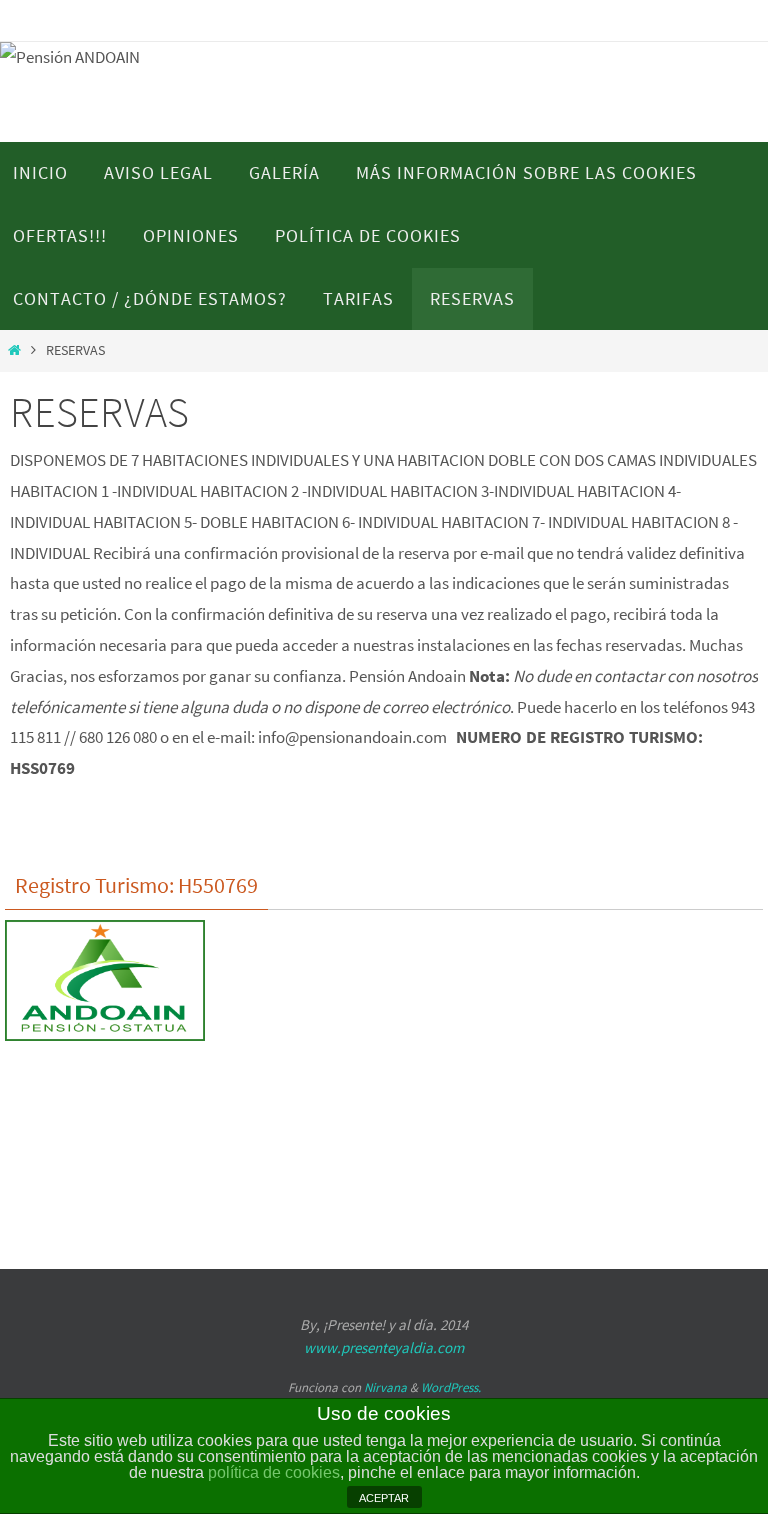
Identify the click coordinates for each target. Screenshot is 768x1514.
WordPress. (451, 1387)
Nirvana (385, 1387)
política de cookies (274, 1472)
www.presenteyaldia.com (384, 1347)
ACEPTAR (384, 1498)
